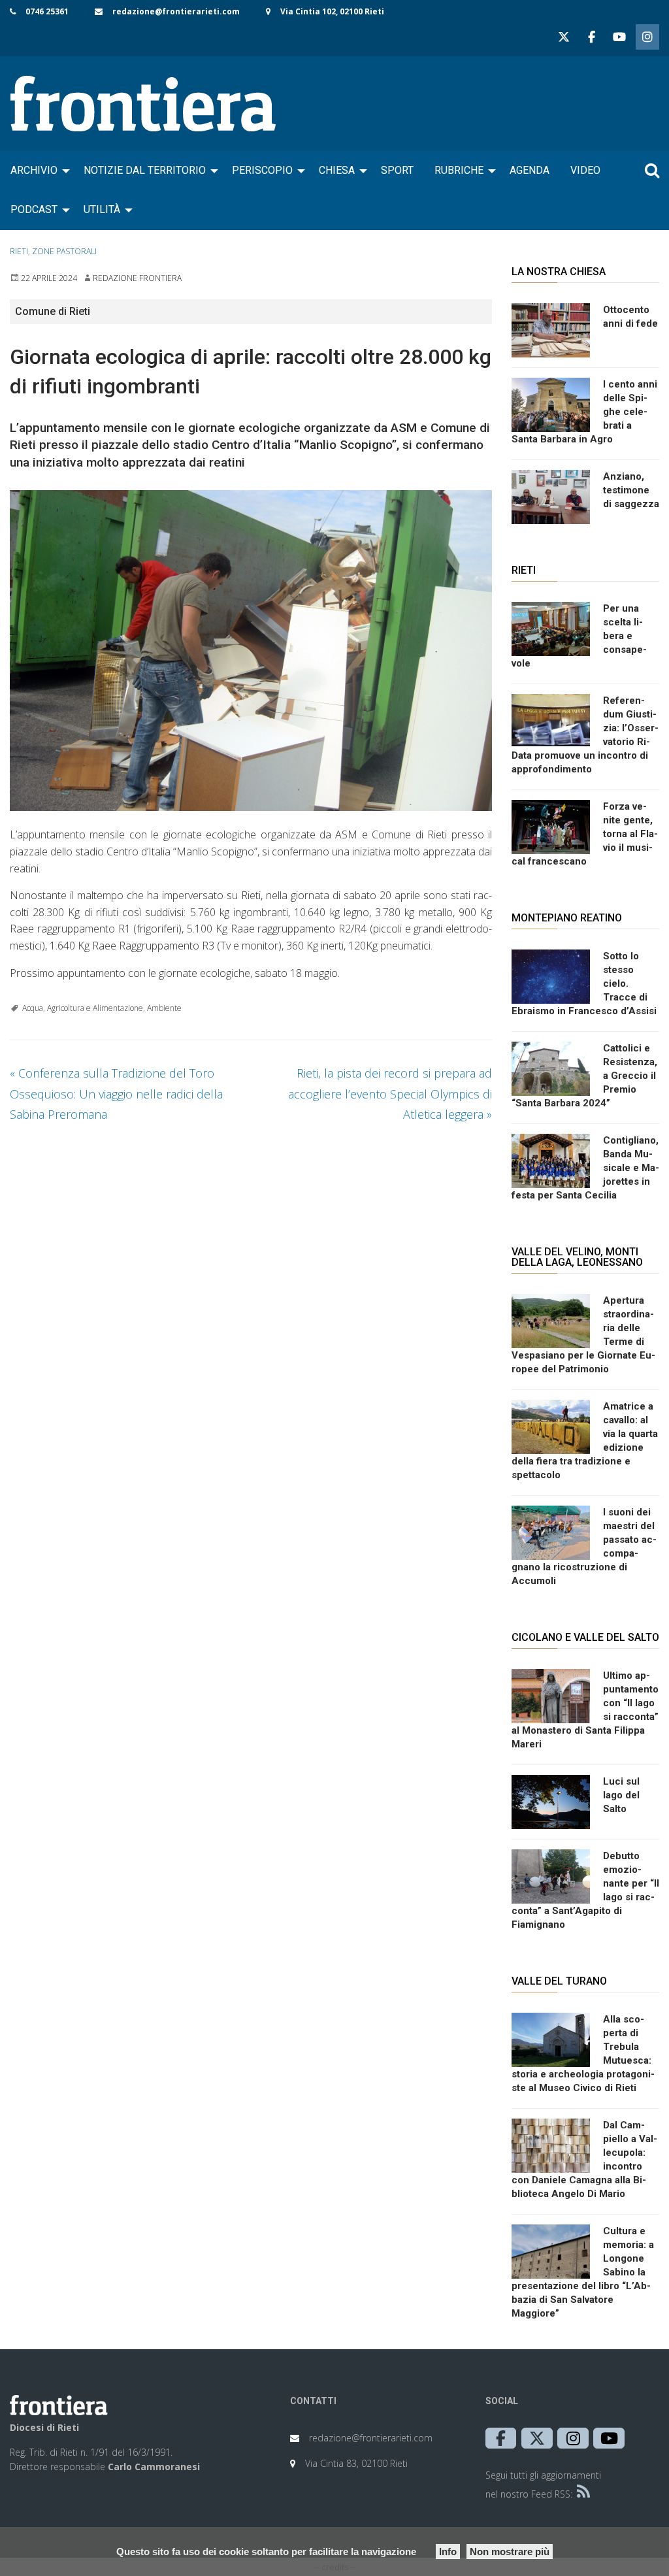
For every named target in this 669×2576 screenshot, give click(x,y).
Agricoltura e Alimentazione (95, 1008)
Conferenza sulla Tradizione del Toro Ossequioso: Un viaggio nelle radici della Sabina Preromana (116, 1094)
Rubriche (459, 170)
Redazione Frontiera (137, 278)
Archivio (34, 170)
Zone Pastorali (64, 251)
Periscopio (262, 170)
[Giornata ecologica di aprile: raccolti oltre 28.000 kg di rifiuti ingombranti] (251, 651)
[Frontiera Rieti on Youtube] (619, 37)
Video (585, 170)
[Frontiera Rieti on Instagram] (647, 37)
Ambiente (164, 1008)
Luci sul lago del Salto (621, 1795)
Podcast (34, 209)
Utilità (102, 209)
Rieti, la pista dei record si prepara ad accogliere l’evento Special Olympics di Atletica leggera (390, 1094)
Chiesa (337, 170)
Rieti (19, 251)
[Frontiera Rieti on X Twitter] (564, 37)
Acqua (33, 1008)
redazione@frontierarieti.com (176, 11)
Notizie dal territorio (145, 170)
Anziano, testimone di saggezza (631, 490)
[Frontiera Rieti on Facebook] (591, 37)
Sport (397, 170)
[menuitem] (37, 171)
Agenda (530, 170)
